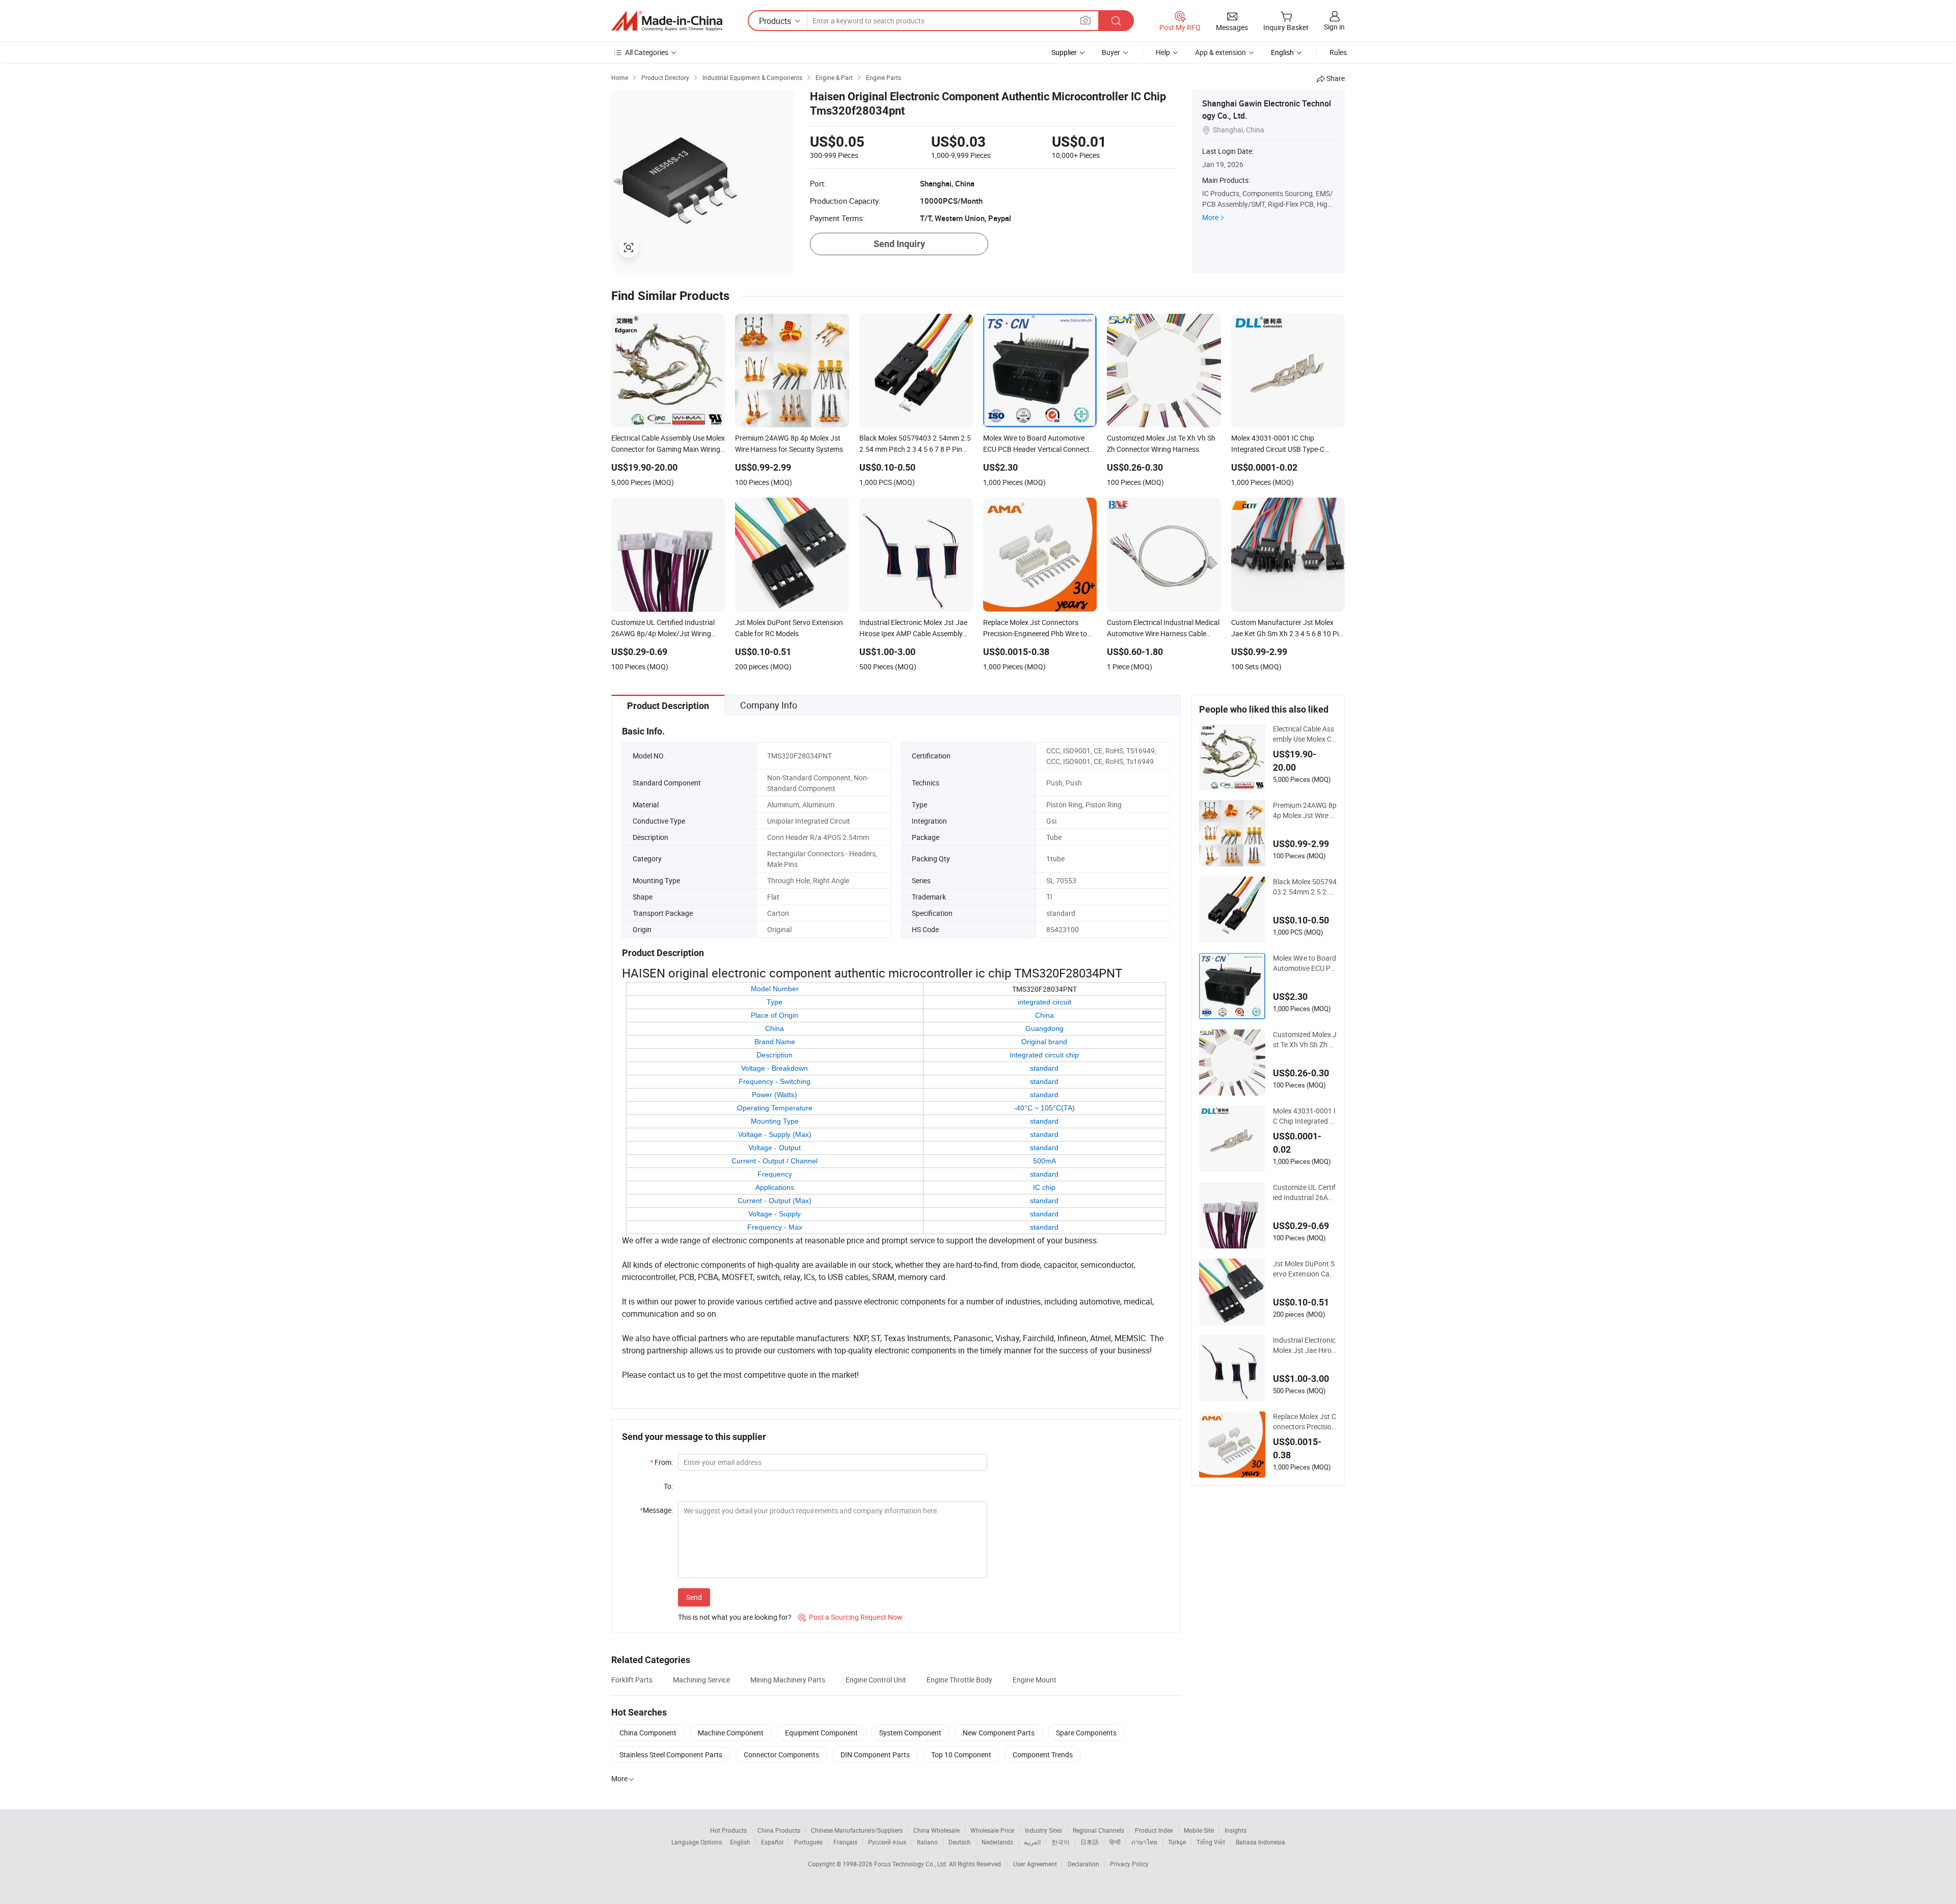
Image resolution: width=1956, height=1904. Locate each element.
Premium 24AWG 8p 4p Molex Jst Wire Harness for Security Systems (1305, 810)
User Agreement (1035, 1864)
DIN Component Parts (875, 1755)
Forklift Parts (632, 1680)
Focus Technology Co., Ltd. (912, 1864)
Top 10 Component (961, 1755)
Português (808, 1842)
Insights (1235, 1830)
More (1210, 217)
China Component (648, 1733)
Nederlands (997, 1842)
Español (772, 1842)
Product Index (1154, 1830)
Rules (1338, 52)
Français (845, 1842)
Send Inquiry (899, 244)
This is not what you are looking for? (735, 1617)
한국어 (1061, 1842)
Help (1163, 52)
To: (668, 1486)
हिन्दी (1115, 1842)
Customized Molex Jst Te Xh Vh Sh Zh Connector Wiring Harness (1305, 1040)
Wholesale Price (992, 1830)
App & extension (1220, 52)
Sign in (1334, 27)
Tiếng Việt (1211, 1842)
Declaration (1083, 1864)
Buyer (1111, 52)
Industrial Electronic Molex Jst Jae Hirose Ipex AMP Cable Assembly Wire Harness (1304, 1345)
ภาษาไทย (1144, 1842)
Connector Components (781, 1755)
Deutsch (960, 1842)
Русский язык (887, 1842)
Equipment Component (821, 1733)
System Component (910, 1733)
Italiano (927, 1842)
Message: (656, 1510)
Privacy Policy (1129, 1864)
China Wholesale (936, 1830)
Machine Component (731, 1733)
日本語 (1090, 1842)
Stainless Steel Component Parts (671, 1755)
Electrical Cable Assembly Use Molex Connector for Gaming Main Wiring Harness (1304, 734)
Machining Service (701, 1680)
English (740, 1842)
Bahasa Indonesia (1260, 1842)
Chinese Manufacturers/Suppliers (857, 1830)
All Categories (647, 52)
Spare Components (1086, 1733)
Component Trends (1043, 1755)
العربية (1032, 1842)
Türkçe (1177, 1842)
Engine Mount (1035, 1680)
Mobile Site (1199, 1830)
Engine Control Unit (876, 1680)
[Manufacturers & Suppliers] (667, 21)
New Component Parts (999, 1733)
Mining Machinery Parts (788, 1680)
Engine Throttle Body (959, 1680)
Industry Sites (1043, 1830)
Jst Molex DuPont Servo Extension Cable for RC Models (1304, 1269)
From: (661, 1462)
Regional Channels (1098, 1830)
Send (694, 1597)
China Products (779, 1830)
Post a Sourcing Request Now (850, 1617)
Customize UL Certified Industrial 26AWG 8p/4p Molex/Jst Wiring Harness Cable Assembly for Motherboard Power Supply (1305, 1192)
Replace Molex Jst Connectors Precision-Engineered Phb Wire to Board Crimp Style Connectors (1305, 1422)
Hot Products (728, 1830)
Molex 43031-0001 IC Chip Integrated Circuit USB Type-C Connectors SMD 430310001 (1304, 1116)
